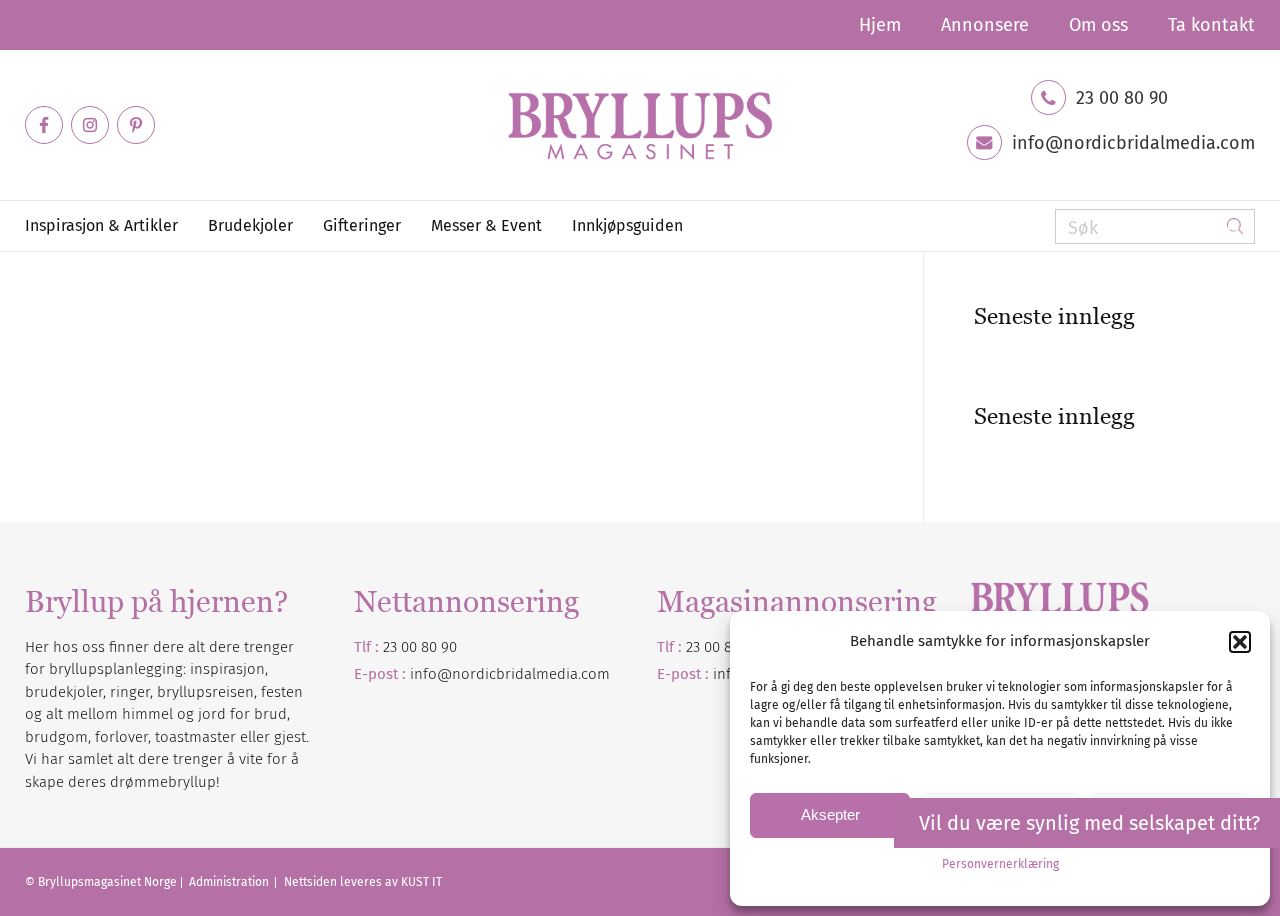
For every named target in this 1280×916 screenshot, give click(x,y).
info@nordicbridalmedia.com (1133, 143)
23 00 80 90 (1122, 98)
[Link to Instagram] (90, 125)
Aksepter (830, 814)
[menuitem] (880, 25)
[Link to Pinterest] (136, 125)
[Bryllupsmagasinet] (640, 125)
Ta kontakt (1211, 25)
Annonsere (985, 25)
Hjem (880, 25)
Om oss (1098, 25)
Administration (230, 882)
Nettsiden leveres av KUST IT (363, 882)
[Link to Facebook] (44, 125)
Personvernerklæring (1000, 864)
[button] (1240, 642)
